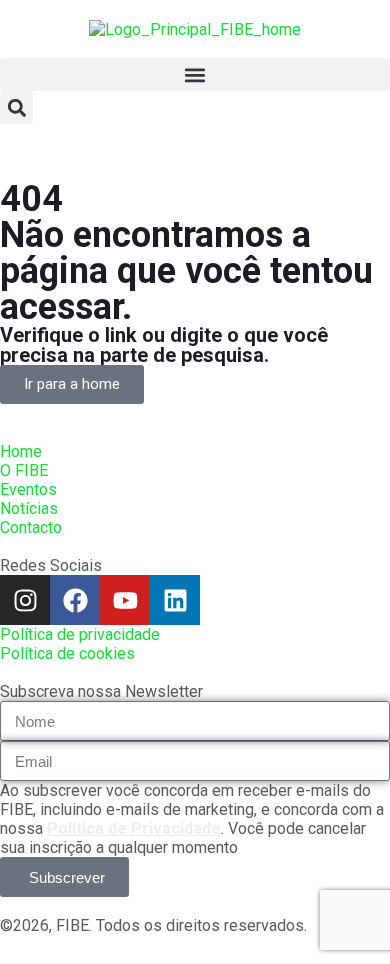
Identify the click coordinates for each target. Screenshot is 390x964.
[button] (195, 74)
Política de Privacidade (134, 828)
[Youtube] (125, 600)
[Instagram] (25, 600)
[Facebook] (75, 600)
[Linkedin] (175, 600)
